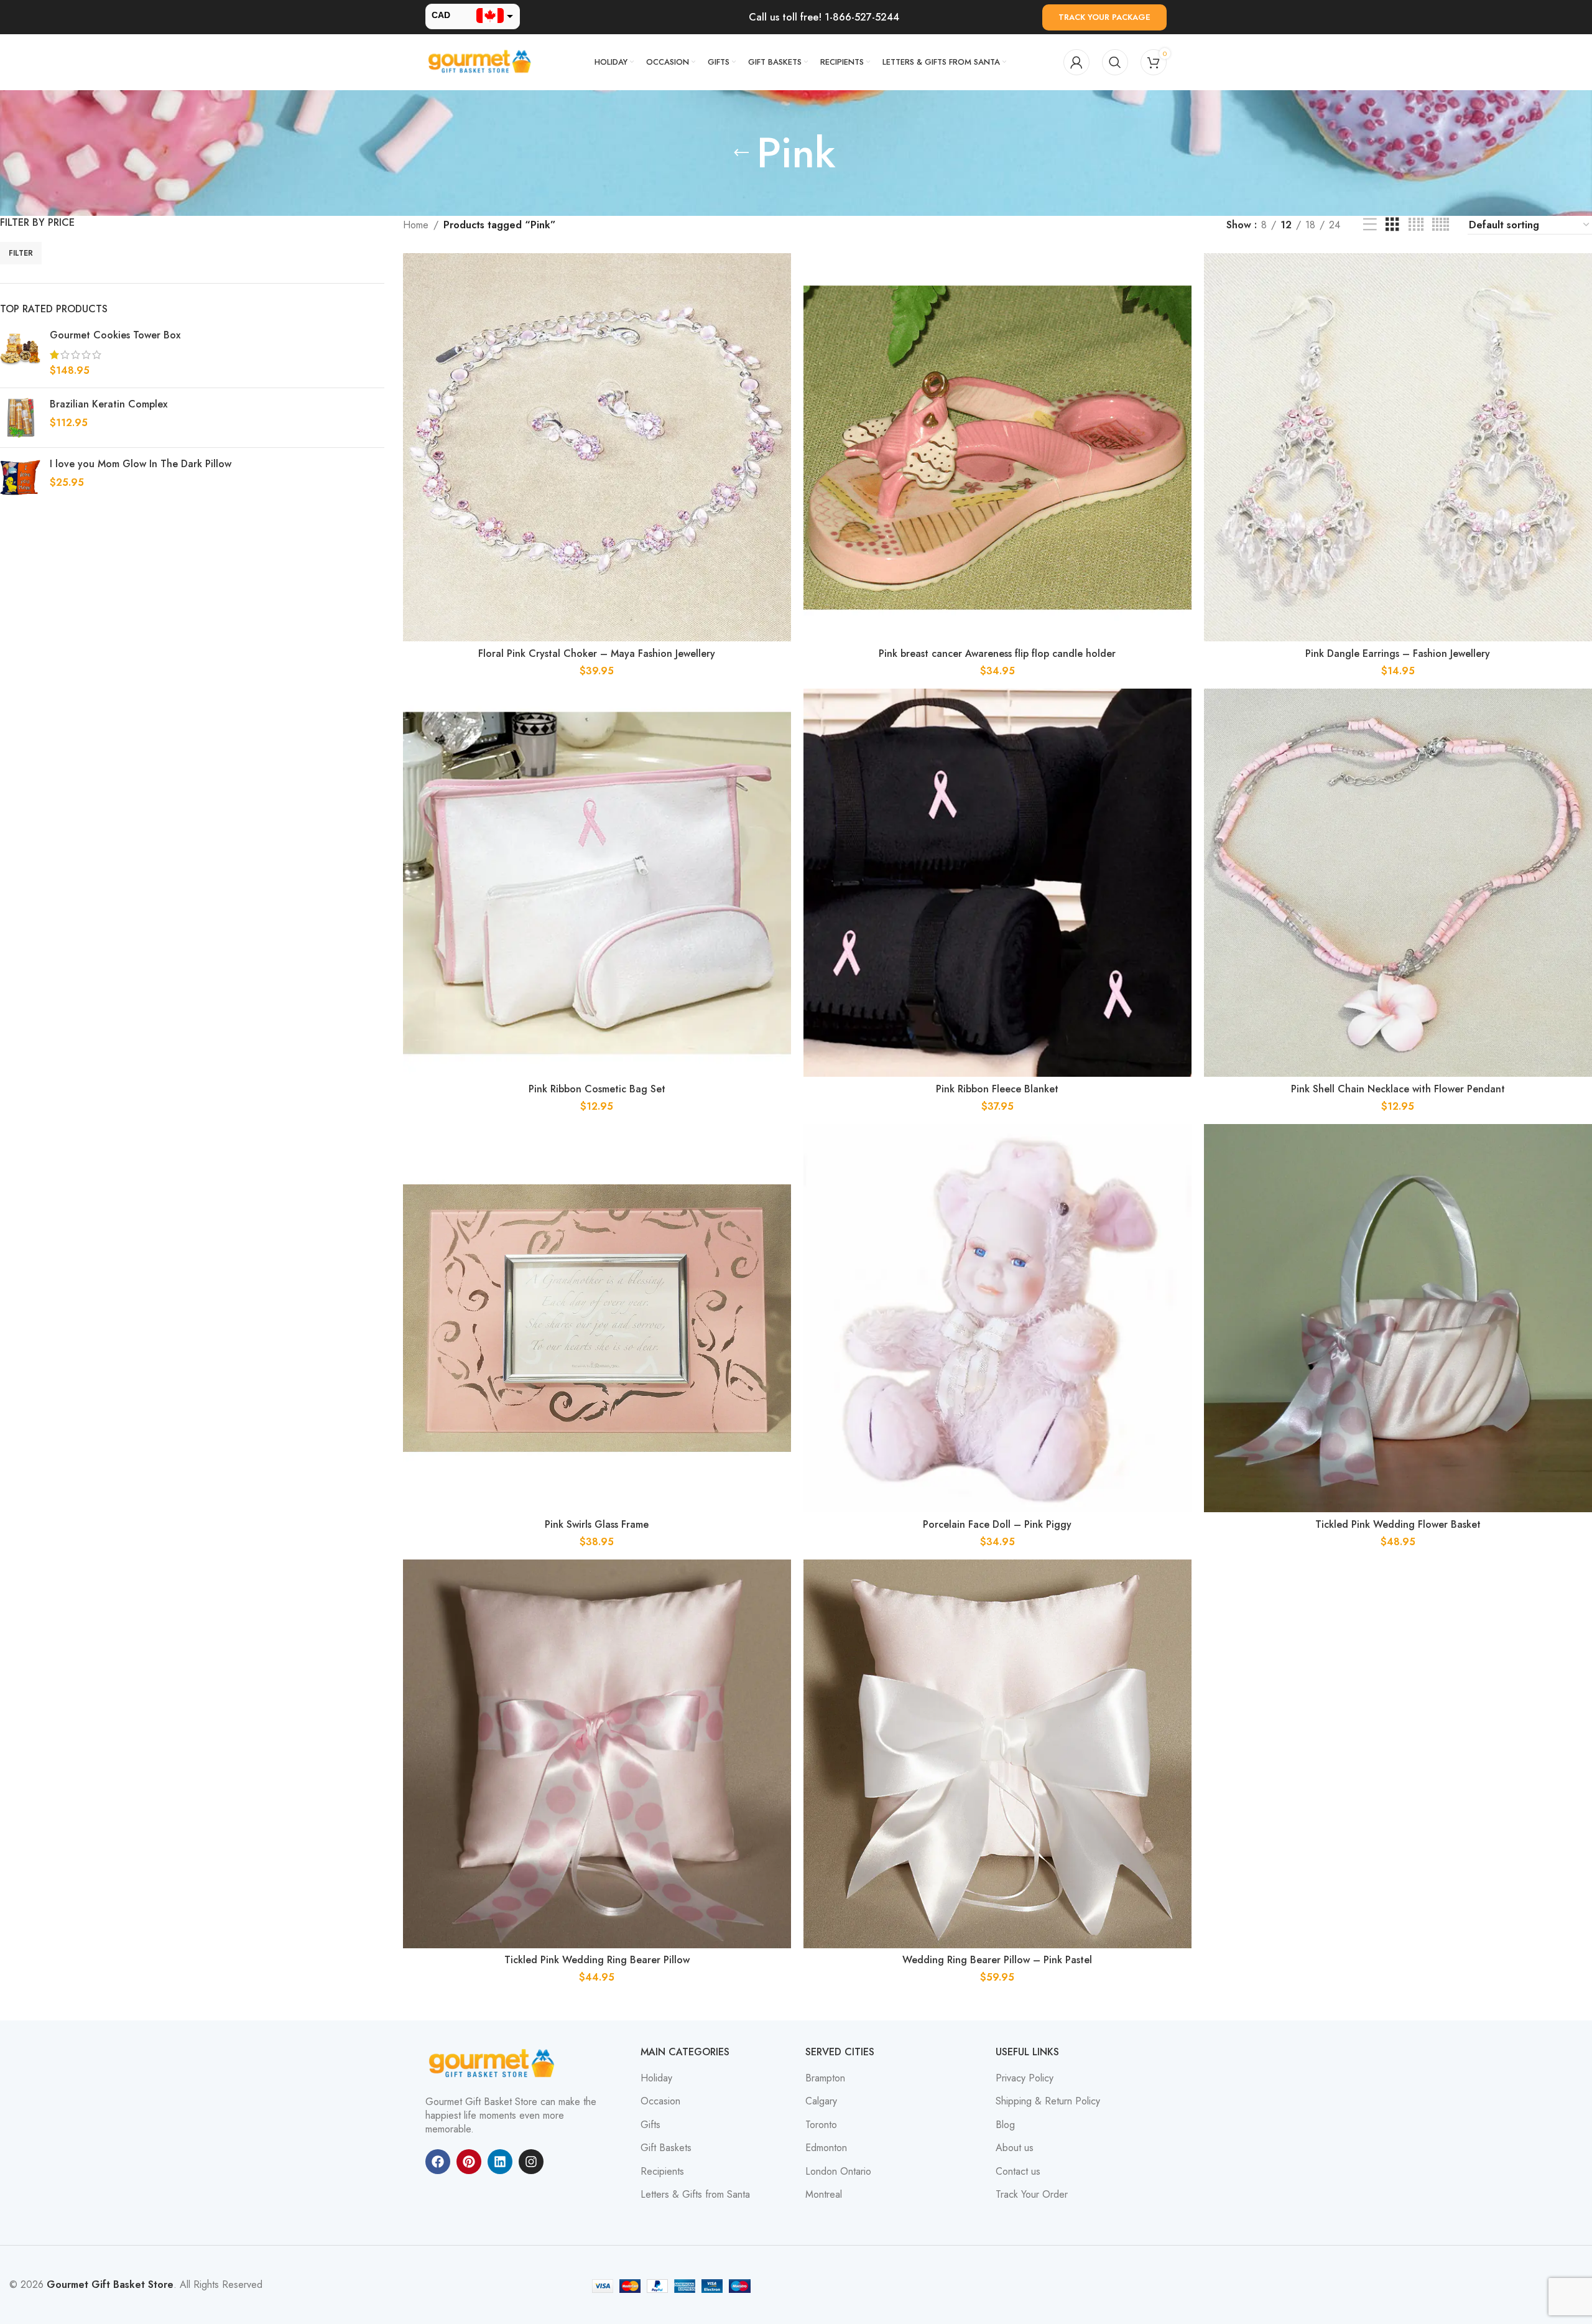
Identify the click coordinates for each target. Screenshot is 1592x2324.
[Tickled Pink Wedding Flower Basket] (1398, 1318)
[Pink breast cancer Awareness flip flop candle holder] (997, 447)
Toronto (821, 2125)
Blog (1005, 2125)
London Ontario (838, 2172)
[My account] (1076, 62)
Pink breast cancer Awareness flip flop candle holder (997, 653)
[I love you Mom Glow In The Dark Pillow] (20, 477)
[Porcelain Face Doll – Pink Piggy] (997, 1318)
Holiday (656, 2078)
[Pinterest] (469, 2162)
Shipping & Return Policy (1048, 2101)
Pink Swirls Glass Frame (597, 1524)
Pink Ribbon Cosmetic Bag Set (597, 1089)
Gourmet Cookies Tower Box (115, 335)
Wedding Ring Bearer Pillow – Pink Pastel (997, 1960)
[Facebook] (438, 2162)
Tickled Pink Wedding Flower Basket (1398, 1524)
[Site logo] (481, 61)
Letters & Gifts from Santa (695, 2195)
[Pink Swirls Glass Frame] (597, 1318)
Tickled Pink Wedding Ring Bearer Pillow (597, 1960)
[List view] (1370, 225)
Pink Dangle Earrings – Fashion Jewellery (1398, 653)
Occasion (660, 2101)
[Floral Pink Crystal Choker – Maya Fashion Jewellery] (597, 447)
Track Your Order (1032, 2195)
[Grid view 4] (1416, 225)
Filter (21, 253)
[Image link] (494, 2062)
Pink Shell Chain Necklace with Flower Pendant (1398, 1089)
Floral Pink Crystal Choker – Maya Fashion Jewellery (597, 653)
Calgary (821, 2101)
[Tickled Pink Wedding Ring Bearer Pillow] (597, 1754)
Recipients (662, 2172)
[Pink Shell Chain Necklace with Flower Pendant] (1398, 883)
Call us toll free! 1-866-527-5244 (824, 17)
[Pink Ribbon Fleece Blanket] (997, 883)
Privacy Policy (1025, 2078)
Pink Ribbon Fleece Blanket (997, 1089)
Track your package (1104, 17)
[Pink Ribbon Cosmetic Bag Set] (597, 883)
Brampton (825, 2078)
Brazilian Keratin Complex (109, 404)
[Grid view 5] (1441, 225)
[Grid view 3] (1392, 225)
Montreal (824, 2195)
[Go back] (741, 153)
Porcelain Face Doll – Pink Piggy (997, 1524)
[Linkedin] (500, 2162)
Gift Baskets (666, 2148)
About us (1015, 2148)
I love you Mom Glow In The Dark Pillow (141, 464)
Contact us (1018, 2172)
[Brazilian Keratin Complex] (20, 418)
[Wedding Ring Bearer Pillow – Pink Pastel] (997, 1754)
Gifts (650, 2125)
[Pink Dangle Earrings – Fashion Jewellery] (1398, 447)
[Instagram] (531, 2162)
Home (416, 225)
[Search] (1115, 62)
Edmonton (826, 2148)
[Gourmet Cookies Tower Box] (20, 353)
